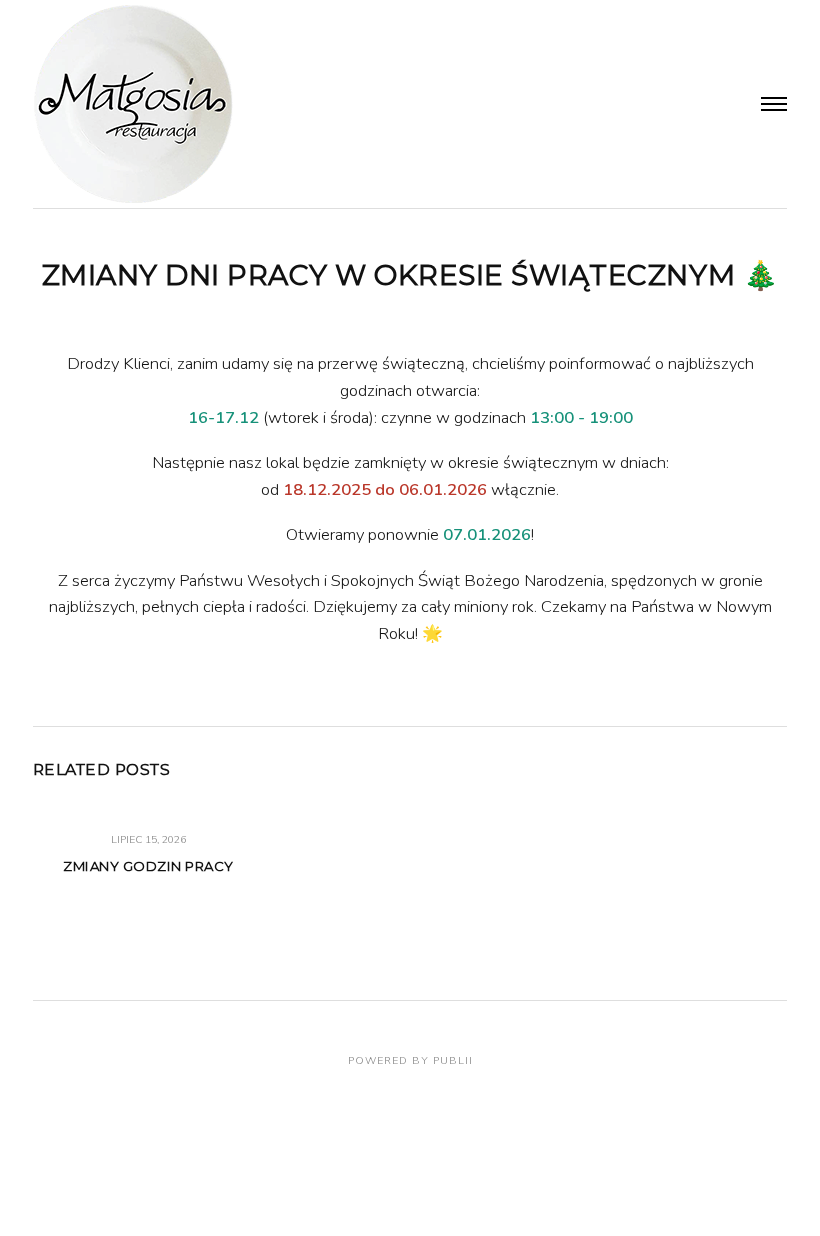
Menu (774, 104)
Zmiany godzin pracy (148, 866)
